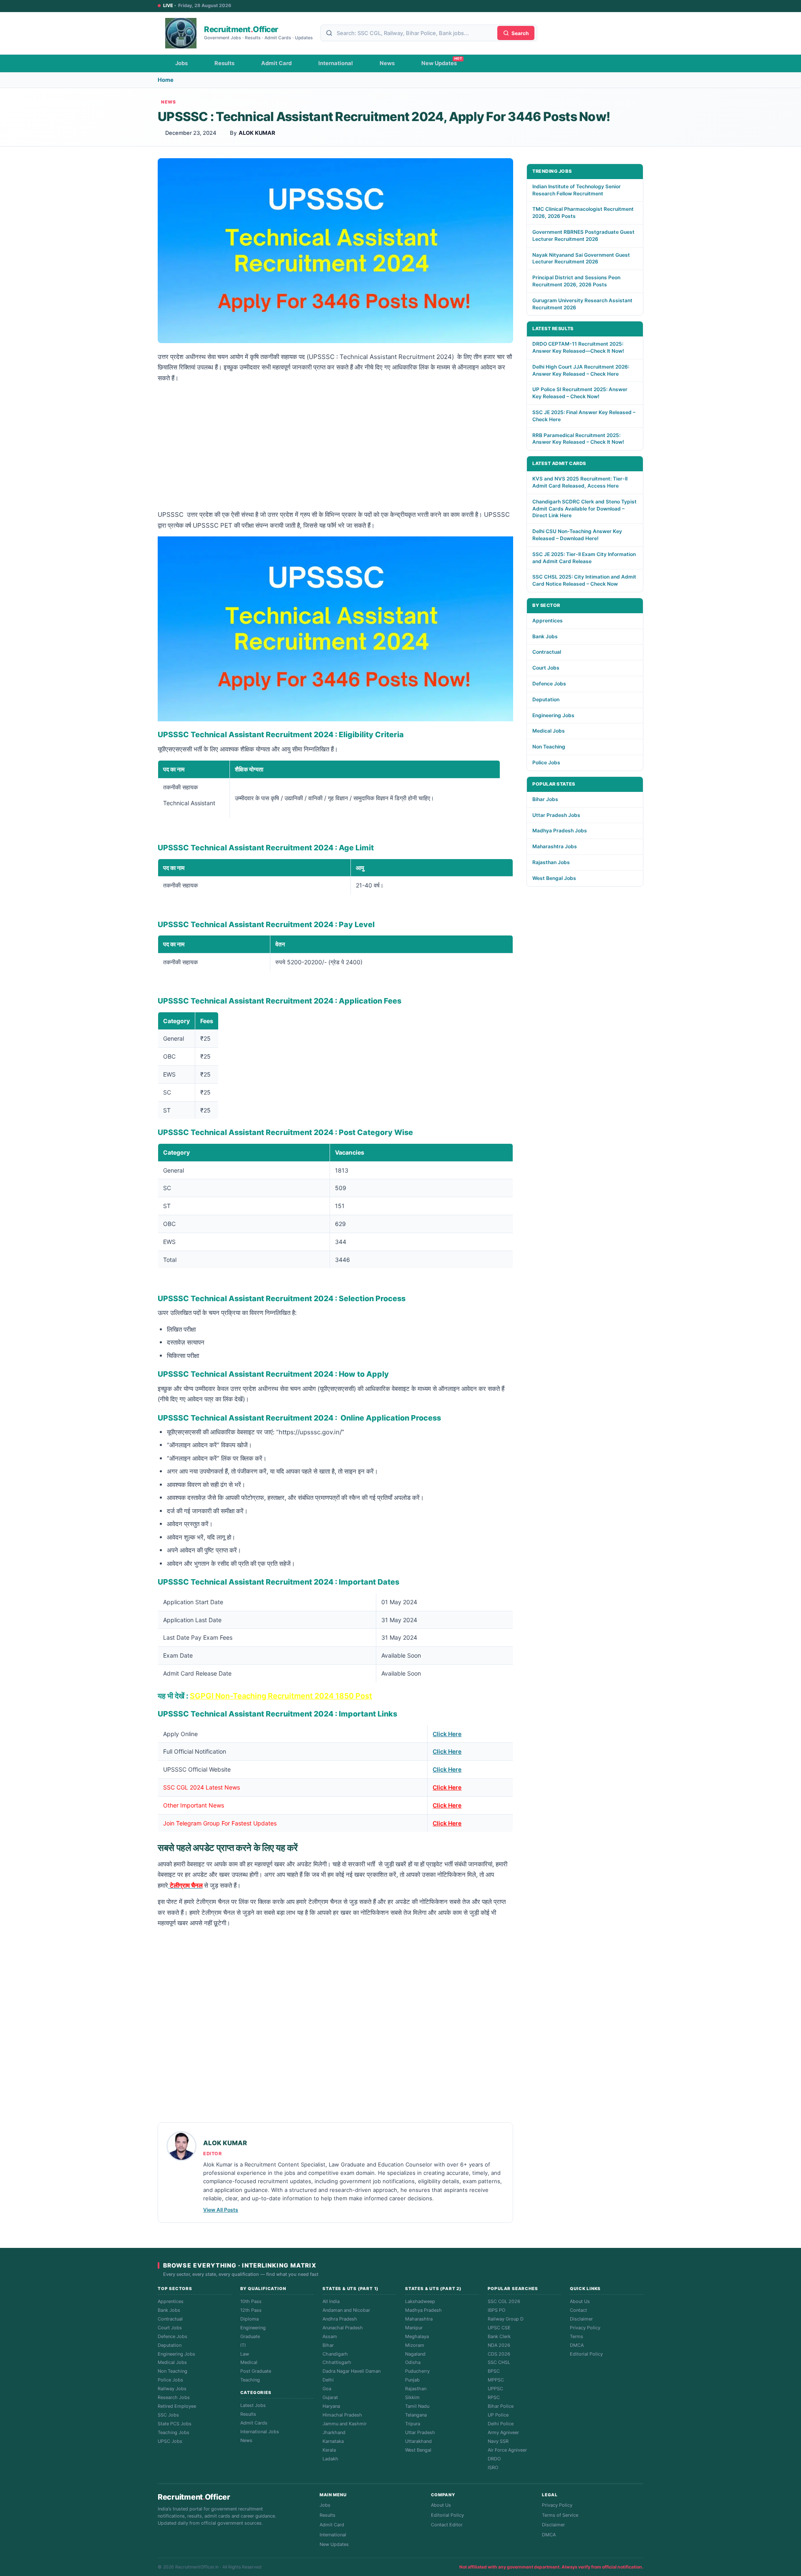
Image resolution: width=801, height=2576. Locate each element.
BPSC (494, 2371)
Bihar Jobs (545, 799)
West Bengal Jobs (554, 878)
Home (166, 80)
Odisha (413, 2362)
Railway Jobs (172, 2389)
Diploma (249, 2319)
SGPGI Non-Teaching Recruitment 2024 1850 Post (281, 1696)
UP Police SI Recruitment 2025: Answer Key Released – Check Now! (580, 393)
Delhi (328, 2380)
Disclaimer (581, 2319)
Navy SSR (498, 2441)
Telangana (416, 2415)
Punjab (412, 2380)
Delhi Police (501, 2424)
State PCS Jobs (175, 2424)
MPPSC (496, 2380)
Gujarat (330, 2397)
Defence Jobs (549, 684)
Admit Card (276, 63)
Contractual (547, 652)
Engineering (253, 2328)
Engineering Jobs (553, 715)
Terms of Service (560, 2515)
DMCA (577, 2345)
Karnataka (333, 2441)
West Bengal (418, 2450)
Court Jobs (546, 668)
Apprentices (548, 621)
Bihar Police (501, 2406)
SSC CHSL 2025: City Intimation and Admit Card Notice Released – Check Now (584, 580)
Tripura (413, 2424)
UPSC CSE (499, 2328)
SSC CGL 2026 (504, 2301)
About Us (580, 2301)
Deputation (546, 699)
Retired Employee (177, 2406)
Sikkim (412, 2397)
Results (224, 63)
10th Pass (251, 2301)
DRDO (494, 2459)
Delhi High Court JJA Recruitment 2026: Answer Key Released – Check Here (581, 370)
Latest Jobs (253, 2405)
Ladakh (330, 2459)
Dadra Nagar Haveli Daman (351, 2371)
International (336, 63)
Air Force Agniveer (507, 2450)
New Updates (439, 63)
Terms (577, 2336)
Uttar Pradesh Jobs (556, 815)
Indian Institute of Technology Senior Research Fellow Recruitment (577, 190)
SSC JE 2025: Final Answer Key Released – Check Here (584, 416)
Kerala (329, 2450)
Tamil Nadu (417, 2406)
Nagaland (415, 2354)
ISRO (493, 2467)
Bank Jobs (545, 636)
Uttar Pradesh (420, 2432)
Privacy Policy (585, 2328)
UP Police (498, 2415)
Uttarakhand (418, 2441)
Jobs (181, 63)
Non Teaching (549, 747)
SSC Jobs (168, 2415)
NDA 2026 (499, 2345)
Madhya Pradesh (423, 2310)
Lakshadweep (420, 2301)
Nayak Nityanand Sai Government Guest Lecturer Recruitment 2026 (581, 258)
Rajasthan (416, 2389)
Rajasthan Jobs (551, 862)
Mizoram (415, 2345)
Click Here (447, 1734)
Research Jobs (174, 2397)
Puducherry (417, 2371)
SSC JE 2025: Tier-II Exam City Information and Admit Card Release (584, 558)
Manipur (414, 2328)
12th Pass (251, 2310)
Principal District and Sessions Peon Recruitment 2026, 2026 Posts (576, 281)
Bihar (328, 2345)
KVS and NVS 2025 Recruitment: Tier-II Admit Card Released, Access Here (580, 482)
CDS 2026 (499, 2354)
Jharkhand (334, 2432)
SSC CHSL (499, 2362)
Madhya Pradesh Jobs (560, 830)
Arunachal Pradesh (343, 2328)
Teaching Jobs (174, 2432)
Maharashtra (419, 2319)
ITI (243, 2345)
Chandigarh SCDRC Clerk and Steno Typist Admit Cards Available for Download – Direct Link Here (584, 509)
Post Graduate (256, 2371)
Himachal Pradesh (342, 2415)
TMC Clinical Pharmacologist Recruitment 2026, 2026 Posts (583, 212)
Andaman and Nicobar (346, 2310)
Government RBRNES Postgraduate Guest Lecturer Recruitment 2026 (583, 235)
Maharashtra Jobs (555, 846)
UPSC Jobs (170, 2441)
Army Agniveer (503, 2432)
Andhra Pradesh (340, 2319)
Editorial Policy (586, 2354)
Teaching (250, 2380)
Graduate (250, 2336)
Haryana (331, 2406)
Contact (578, 2310)
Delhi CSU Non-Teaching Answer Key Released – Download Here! (577, 535)
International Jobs (260, 2432)
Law (245, 2354)
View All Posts (221, 2210)
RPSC (494, 2397)
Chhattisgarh (337, 2362)
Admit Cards (254, 2423)
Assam (330, 2336)
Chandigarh (335, 2354)
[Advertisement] (335, 447)
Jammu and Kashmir (345, 2424)
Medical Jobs (549, 731)
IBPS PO (496, 2310)
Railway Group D (506, 2319)
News (387, 63)
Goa (327, 2389)
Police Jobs (546, 762)
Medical (249, 2362)
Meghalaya (417, 2336)
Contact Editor (447, 2525)
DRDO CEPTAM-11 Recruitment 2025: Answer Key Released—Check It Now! (578, 347)
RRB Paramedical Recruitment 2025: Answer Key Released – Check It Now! (578, 439)
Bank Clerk (499, 2336)
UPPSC (495, 2389)
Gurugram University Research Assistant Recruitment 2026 (582, 304)
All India (331, 2301)
